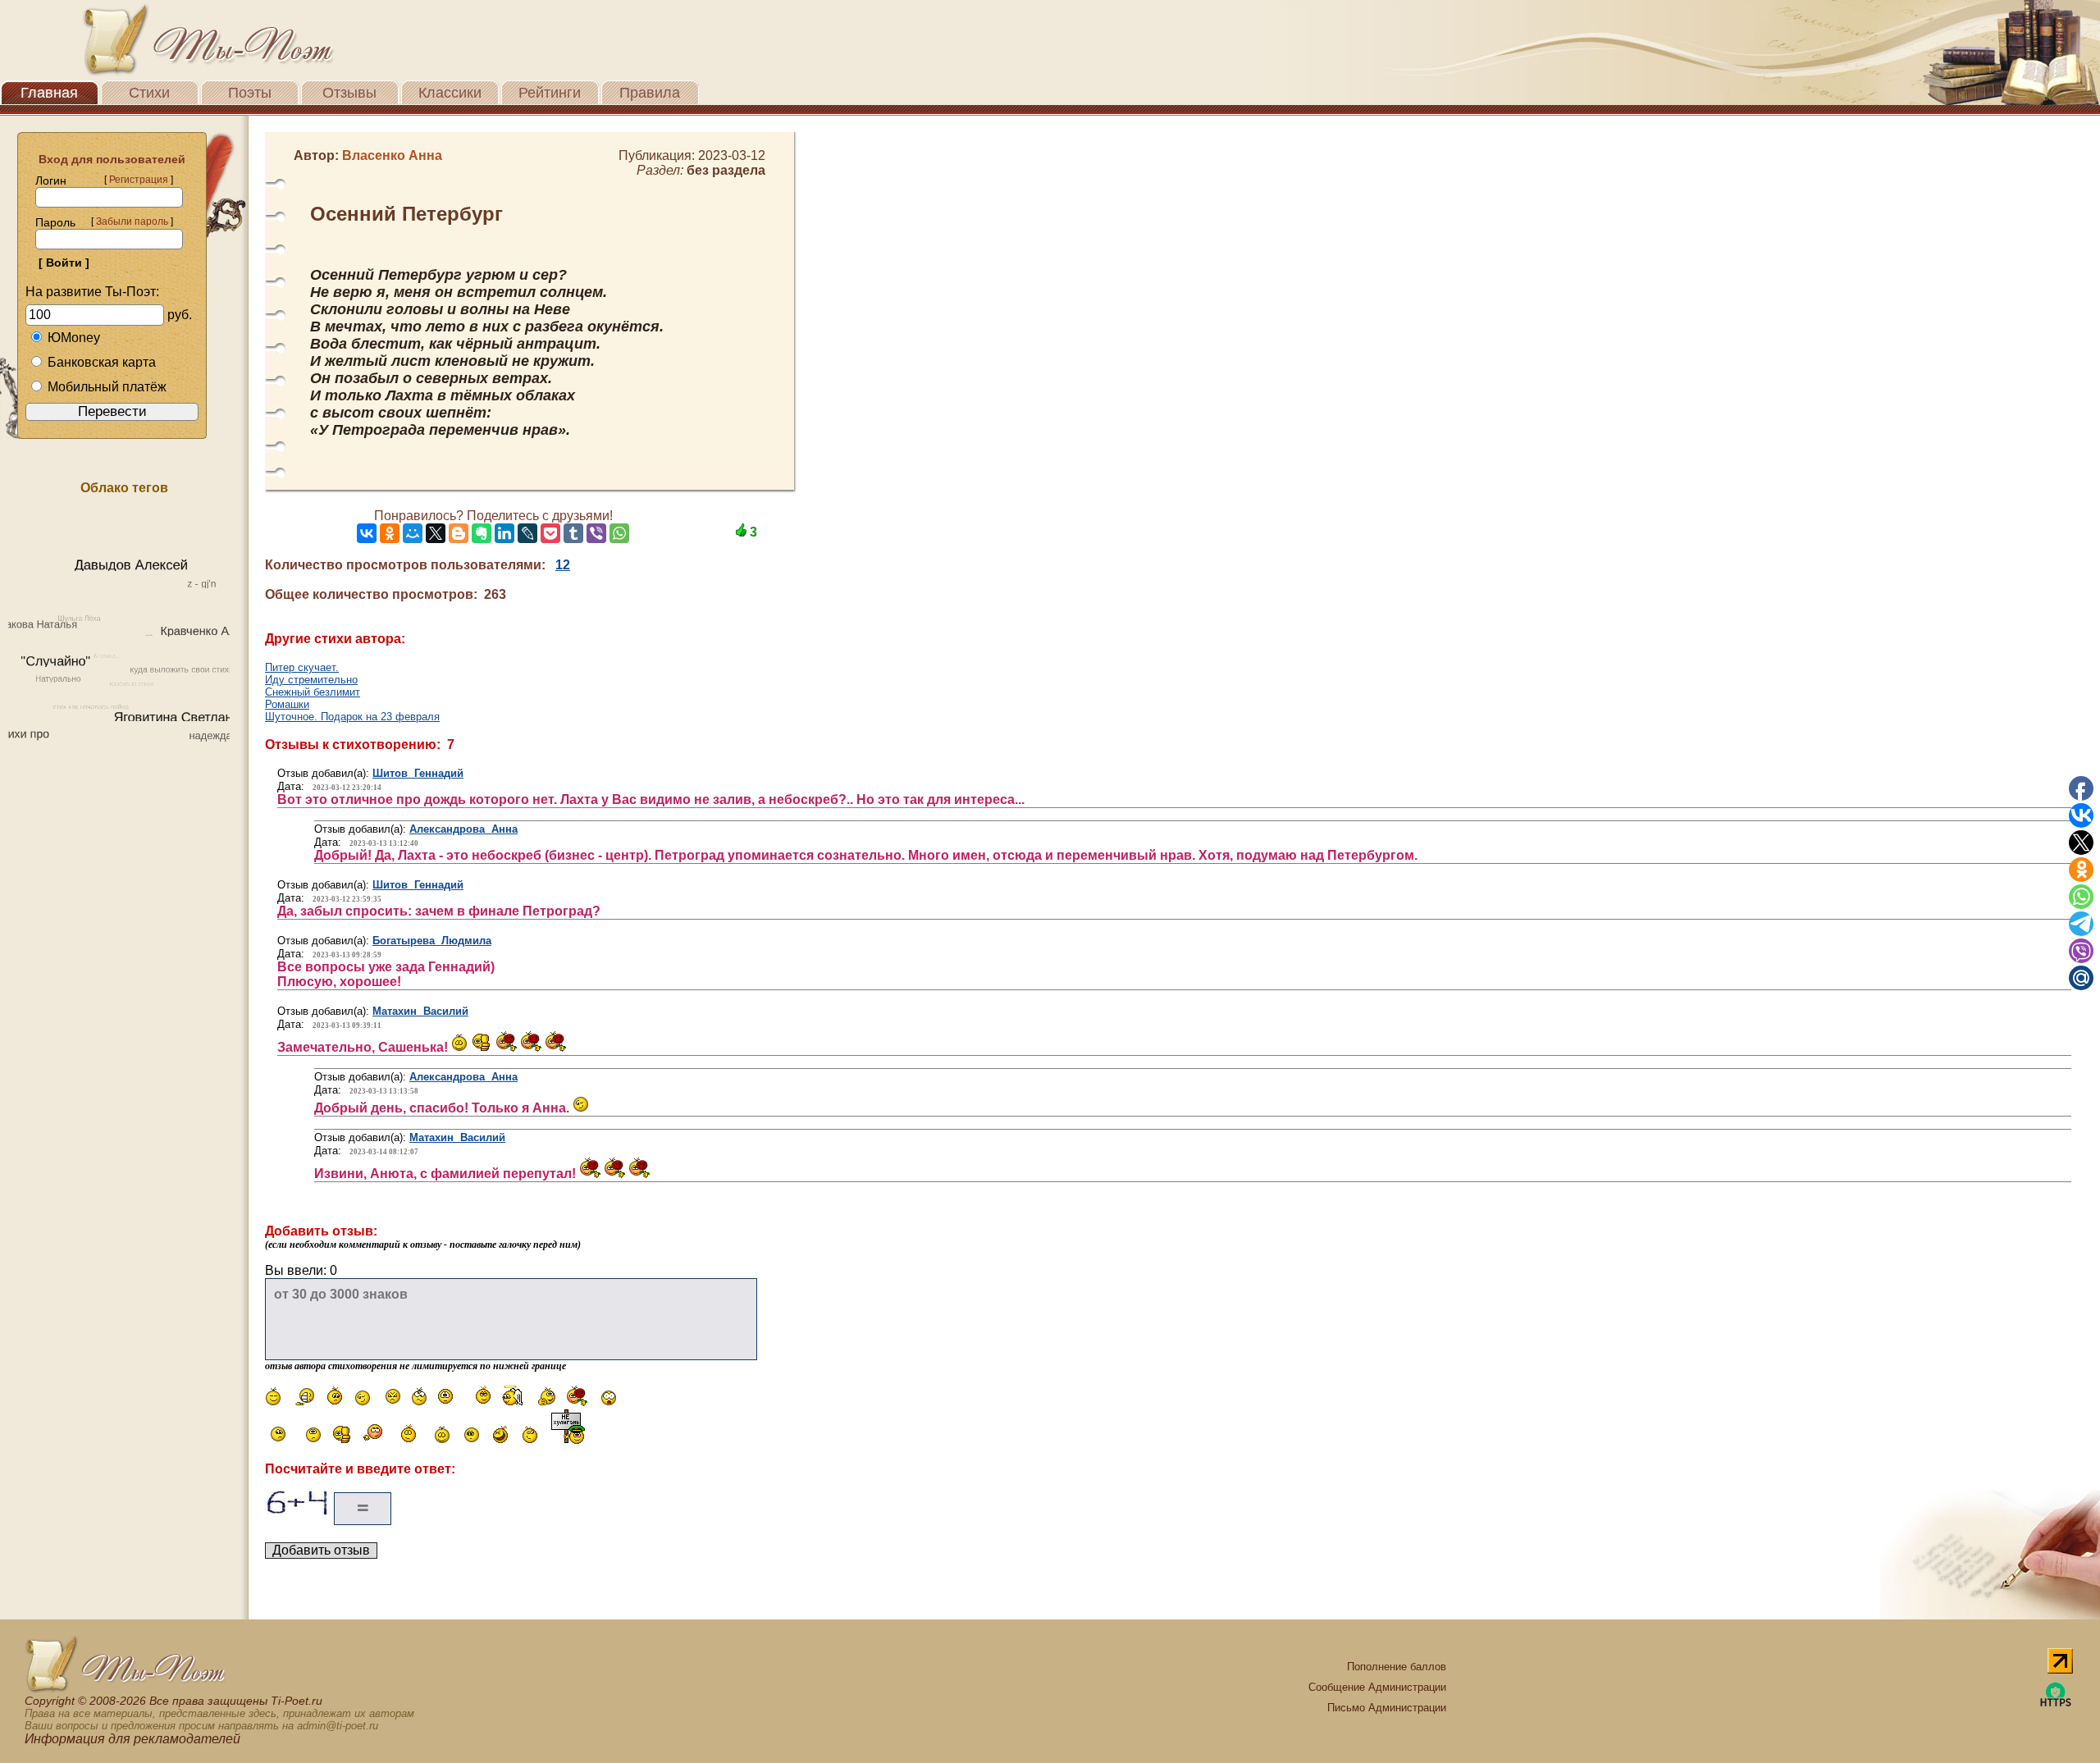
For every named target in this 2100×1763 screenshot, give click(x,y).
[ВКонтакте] (367, 533)
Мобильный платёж (107, 387)
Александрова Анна (463, 829)
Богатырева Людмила (432, 941)
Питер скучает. (302, 667)
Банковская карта (102, 362)
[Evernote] (482, 533)
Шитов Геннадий (418, 773)
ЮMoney (74, 338)
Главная (49, 93)
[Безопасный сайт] (2056, 1704)
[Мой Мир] (413, 533)
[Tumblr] (573, 533)
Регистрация (139, 180)
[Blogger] (459, 533)
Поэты (250, 93)
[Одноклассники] (390, 533)
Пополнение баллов (1397, 1667)
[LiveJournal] (527, 533)
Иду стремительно (311, 680)
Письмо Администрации (1387, 1708)
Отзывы (349, 93)
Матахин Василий (420, 1011)
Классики (450, 93)
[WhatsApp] (619, 533)
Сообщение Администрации (1377, 1687)
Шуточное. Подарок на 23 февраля (352, 717)
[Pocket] (550, 533)
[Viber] (596, 533)
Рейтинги (550, 93)
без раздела (726, 170)
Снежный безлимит (313, 692)
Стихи (149, 93)
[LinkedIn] (504, 533)
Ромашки (287, 704)
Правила (650, 93)
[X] (436, 533)
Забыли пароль (132, 222)
